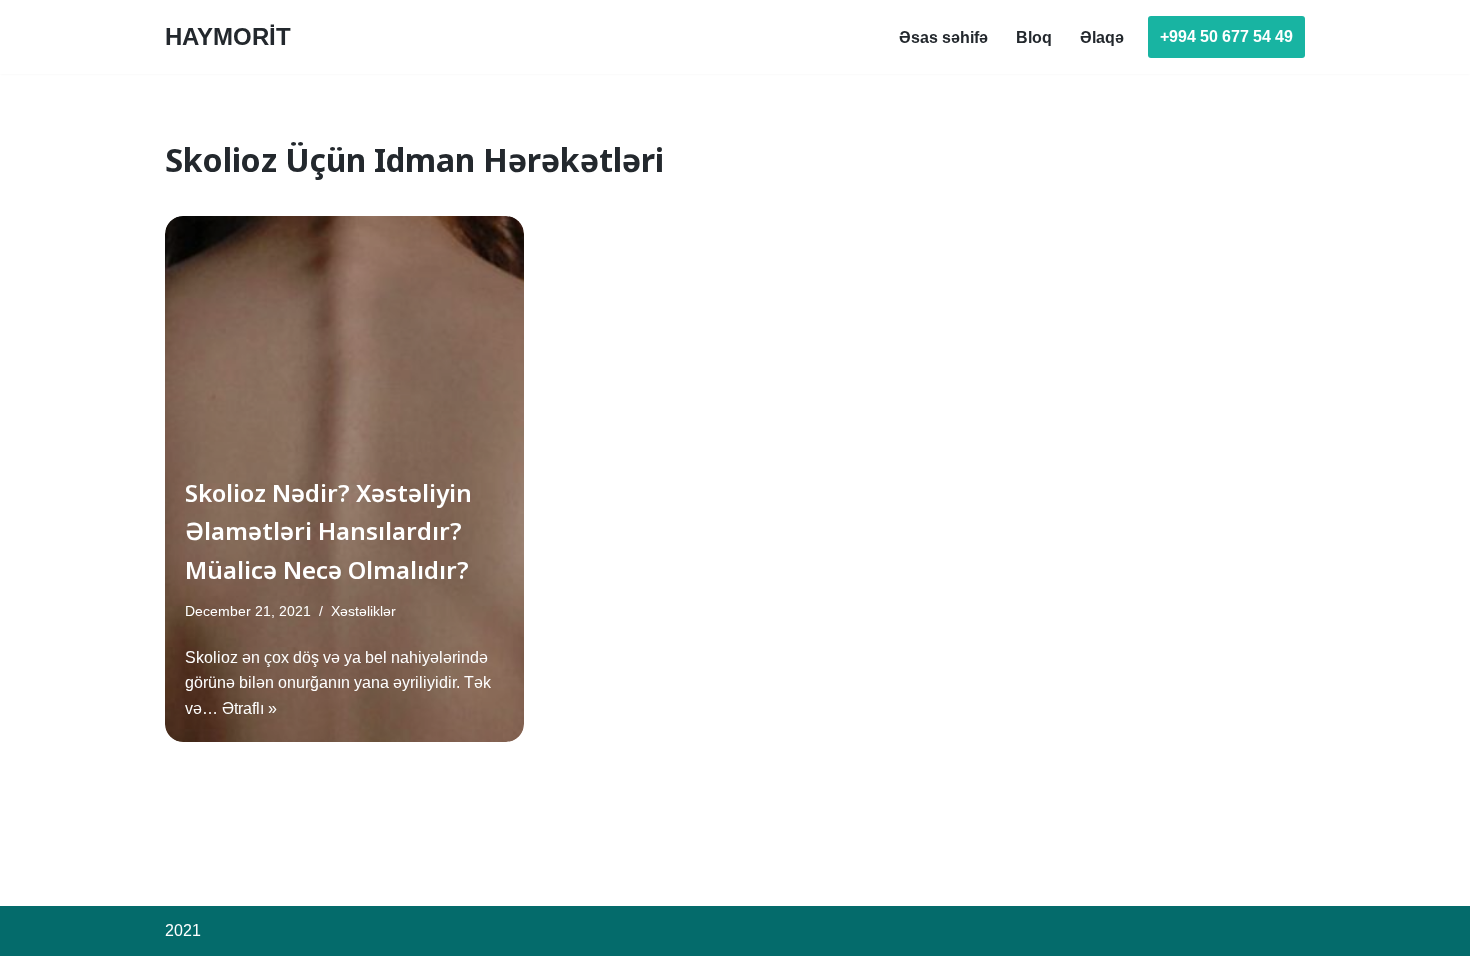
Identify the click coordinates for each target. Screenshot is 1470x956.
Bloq (1034, 37)
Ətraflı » (249, 708)
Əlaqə (1102, 37)
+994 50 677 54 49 (1226, 36)
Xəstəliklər (363, 611)
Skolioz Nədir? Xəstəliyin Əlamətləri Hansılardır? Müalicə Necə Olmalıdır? (328, 531)
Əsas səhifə (943, 37)
